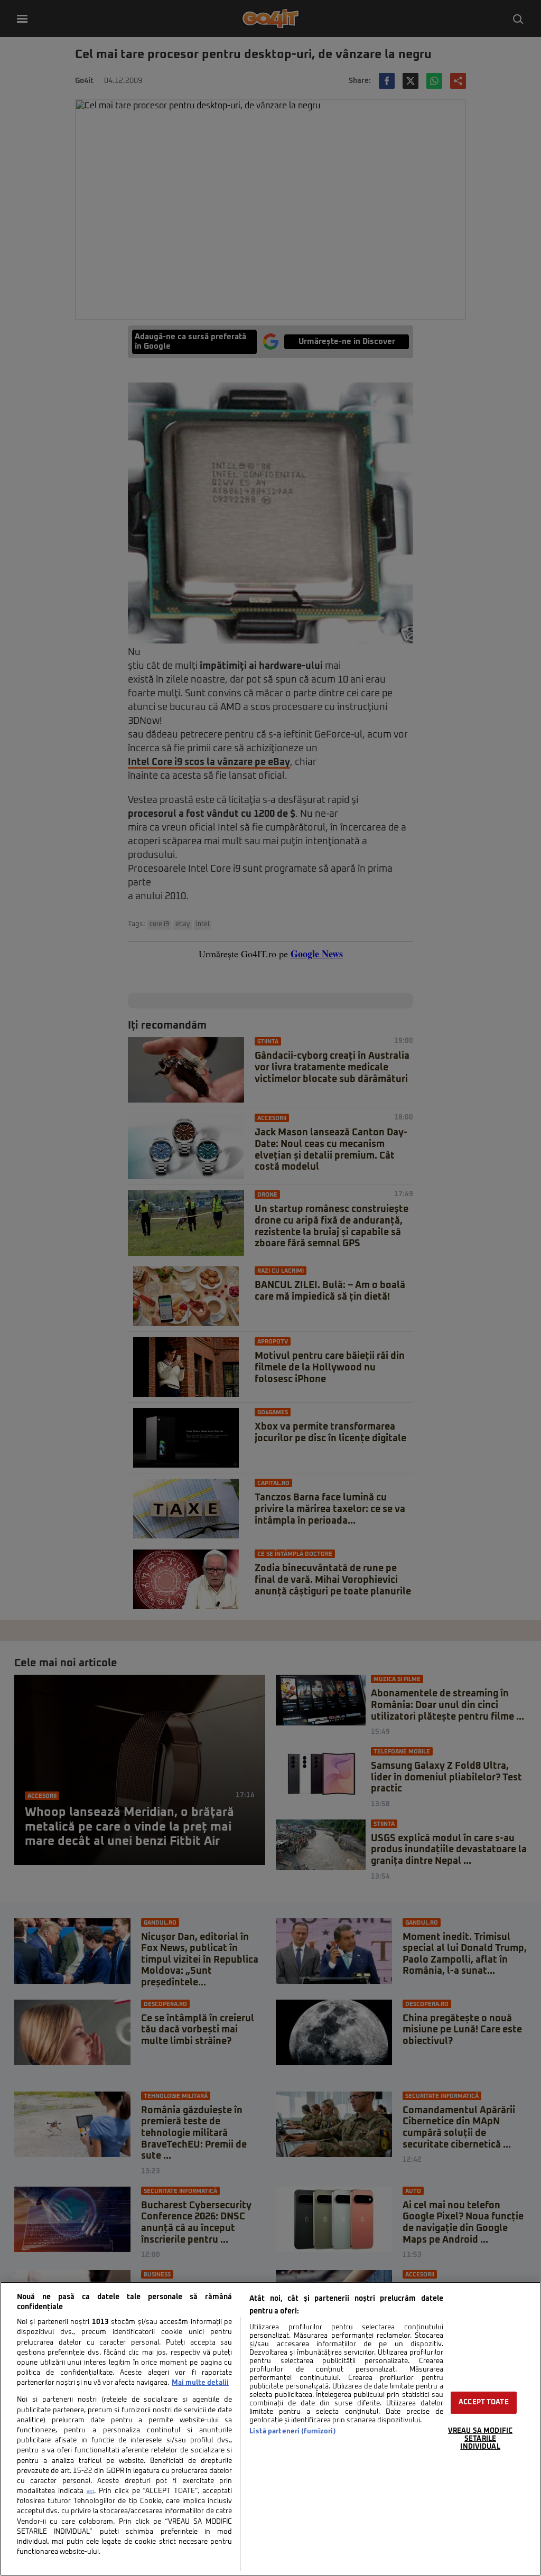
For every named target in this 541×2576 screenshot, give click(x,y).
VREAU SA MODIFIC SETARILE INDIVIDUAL (480, 2439)
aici (90, 2491)
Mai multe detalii (200, 2383)
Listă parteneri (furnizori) (292, 2432)
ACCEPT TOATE (484, 2402)
